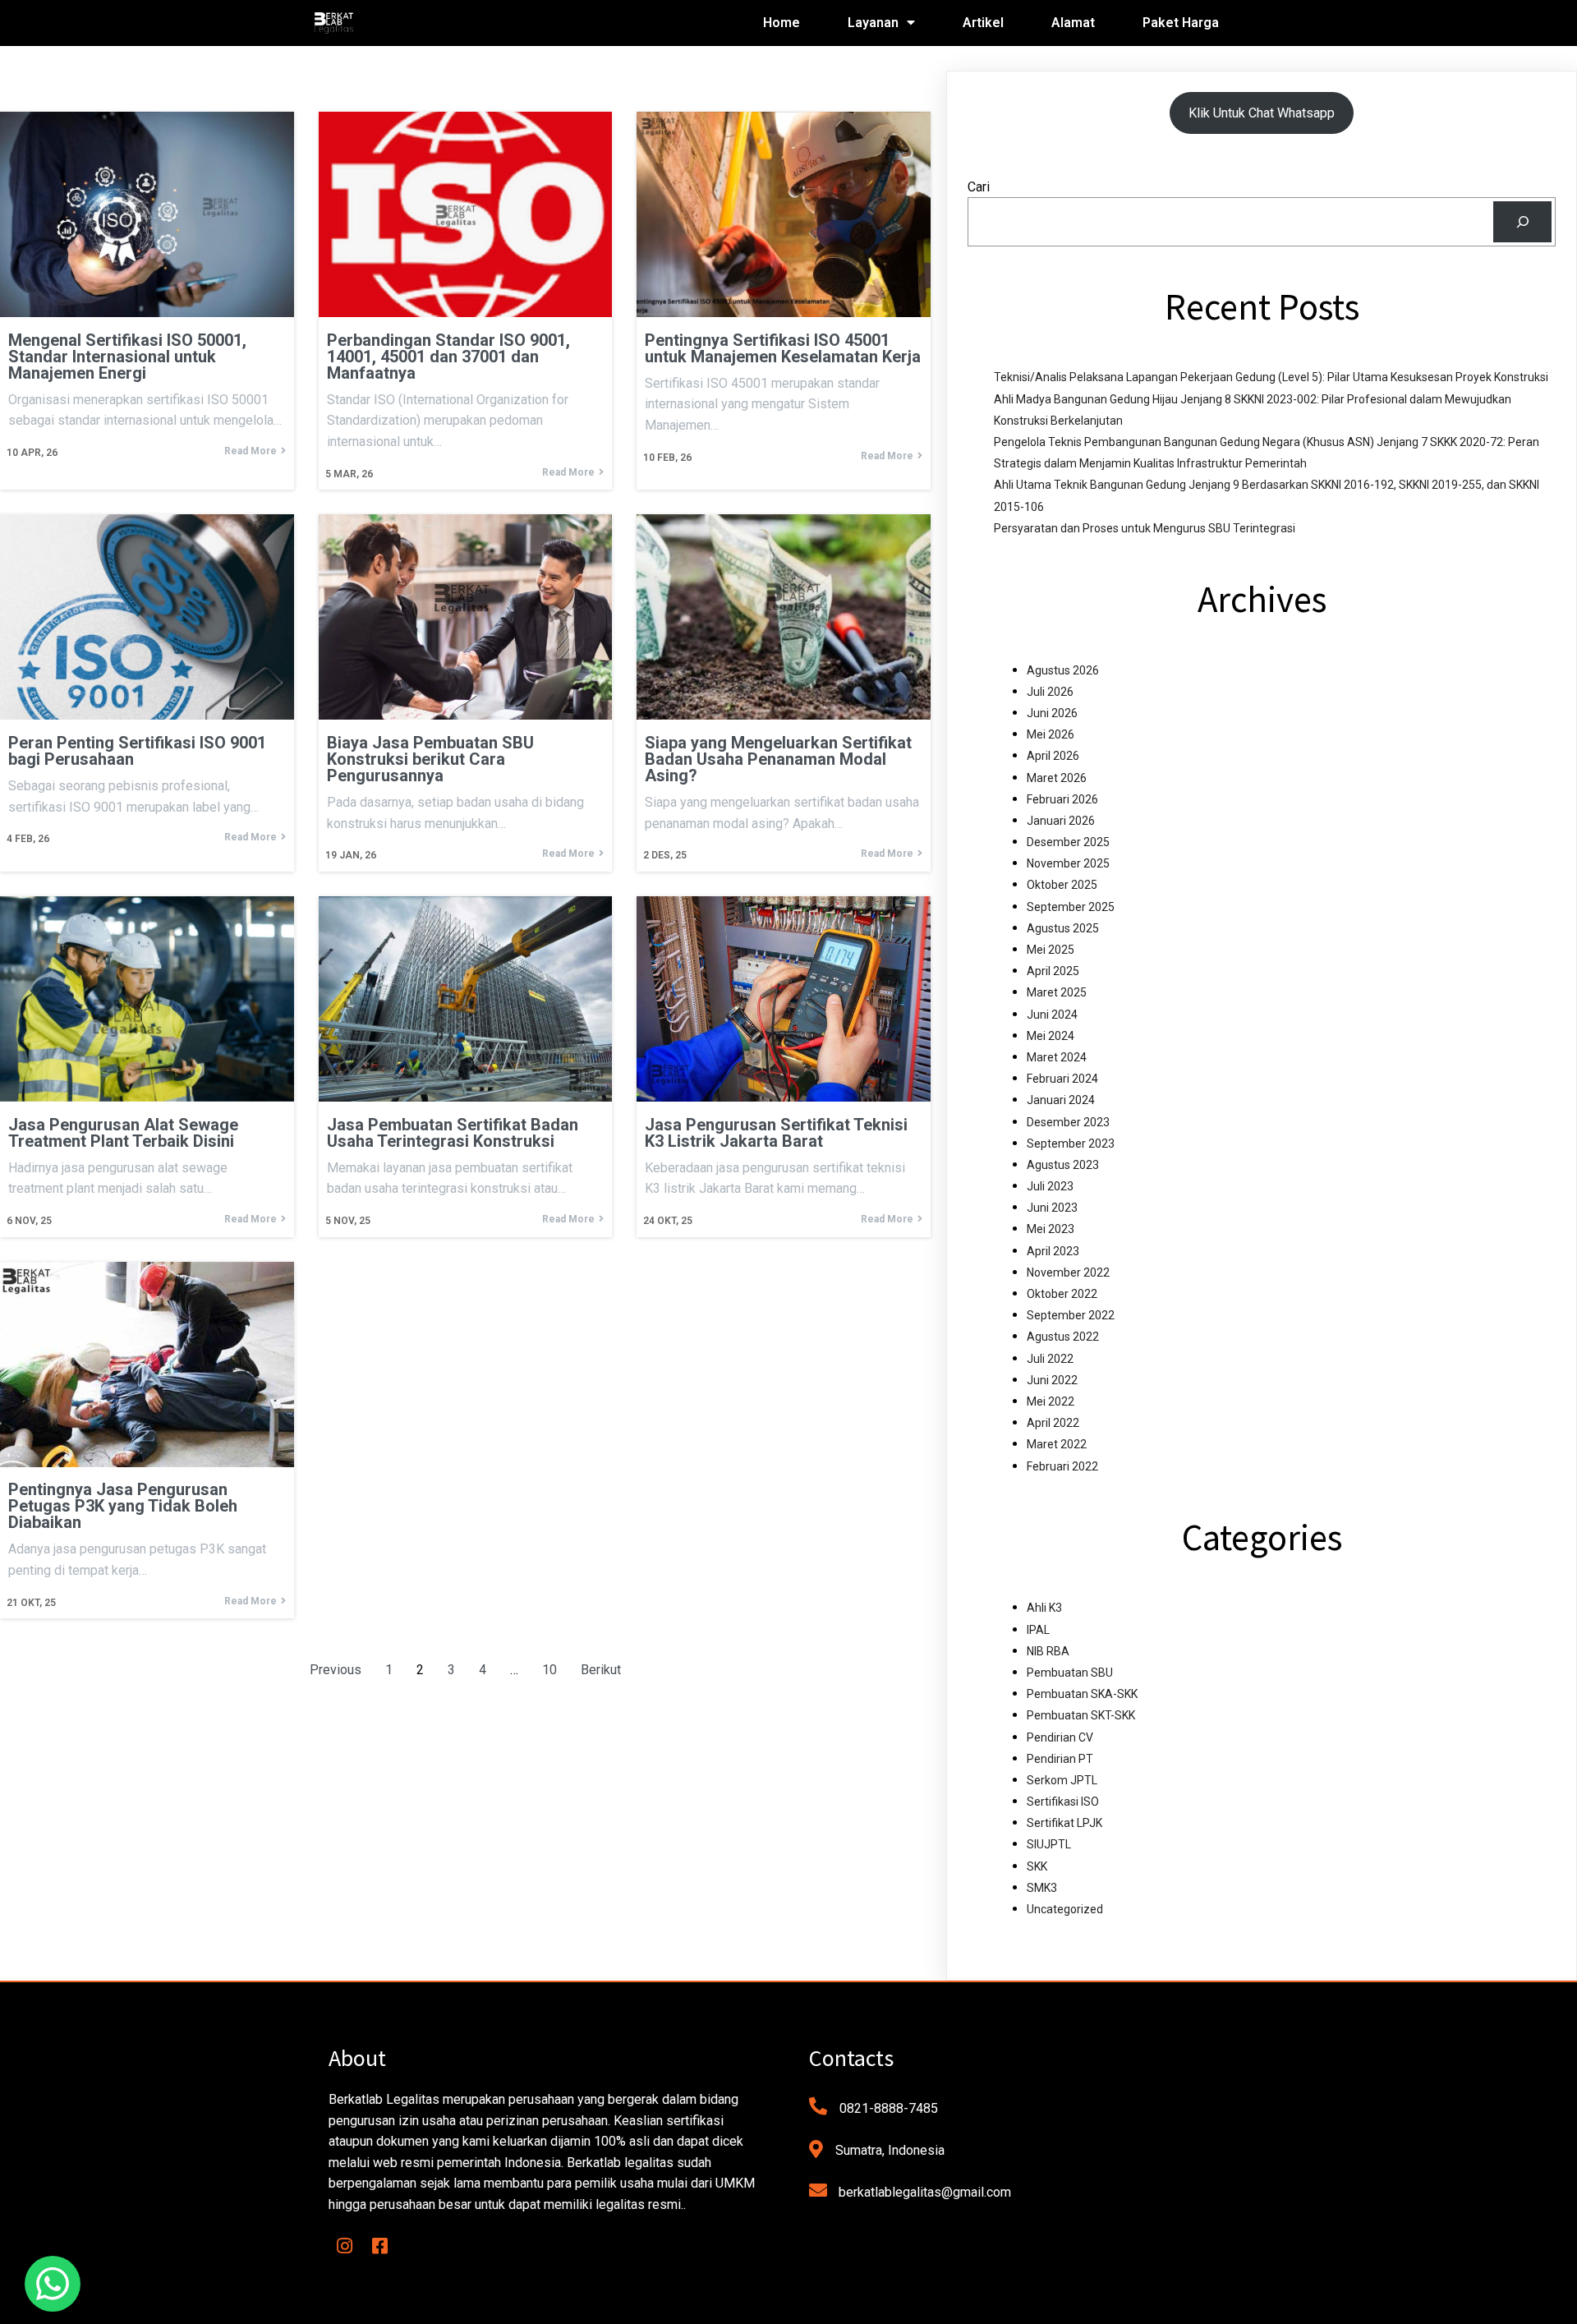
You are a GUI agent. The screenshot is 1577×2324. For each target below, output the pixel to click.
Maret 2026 (1057, 778)
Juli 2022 (1050, 1359)
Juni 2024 (1052, 1015)
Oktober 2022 (1062, 1294)
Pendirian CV (1060, 1737)
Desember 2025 (1068, 842)
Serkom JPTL (1062, 1780)
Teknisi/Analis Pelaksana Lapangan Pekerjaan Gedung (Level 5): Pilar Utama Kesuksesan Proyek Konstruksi (1271, 377)
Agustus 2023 (1063, 1165)
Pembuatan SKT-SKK (1081, 1715)
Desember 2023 (1068, 1122)
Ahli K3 (1044, 1608)
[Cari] (1522, 221)
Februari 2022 (1062, 1466)
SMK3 (1042, 1888)
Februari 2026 (1062, 799)
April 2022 (1053, 1423)
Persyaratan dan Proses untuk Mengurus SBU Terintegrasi (1145, 528)
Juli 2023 (1050, 1186)
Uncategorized (1065, 1909)
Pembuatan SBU (1070, 1673)
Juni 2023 (1052, 1208)
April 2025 (1053, 971)
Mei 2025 (1051, 950)
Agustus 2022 (1063, 1337)
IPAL (1038, 1630)
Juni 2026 (1052, 713)
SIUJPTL (1049, 1844)
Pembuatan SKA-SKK (1082, 1694)
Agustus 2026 (1063, 670)
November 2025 (1068, 863)
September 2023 (1071, 1144)
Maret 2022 (1057, 1444)
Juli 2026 (1050, 692)
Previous (336, 1670)
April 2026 (1053, 756)
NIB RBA (1048, 1651)
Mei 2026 (1051, 734)
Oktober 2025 (1062, 885)
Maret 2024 (1057, 1057)
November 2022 (1068, 1272)
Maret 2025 (1057, 992)
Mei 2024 (1051, 1036)
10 (549, 1670)
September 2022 (1071, 1315)
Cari (979, 187)
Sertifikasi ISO (1063, 1802)
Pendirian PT (1060, 1759)
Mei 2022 (1051, 1401)
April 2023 (1053, 1251)
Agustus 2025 (1063, 928)
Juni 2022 (1052, 1380)
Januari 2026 (1061, 821)
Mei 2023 (1051, 1229)
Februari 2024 (1062, 1079)
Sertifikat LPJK (1064, 1823)
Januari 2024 (1061, 1100)
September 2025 (1071, 907)
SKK (1037, 1866)
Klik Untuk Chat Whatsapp (1262, 113)
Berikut (601, 1670)
